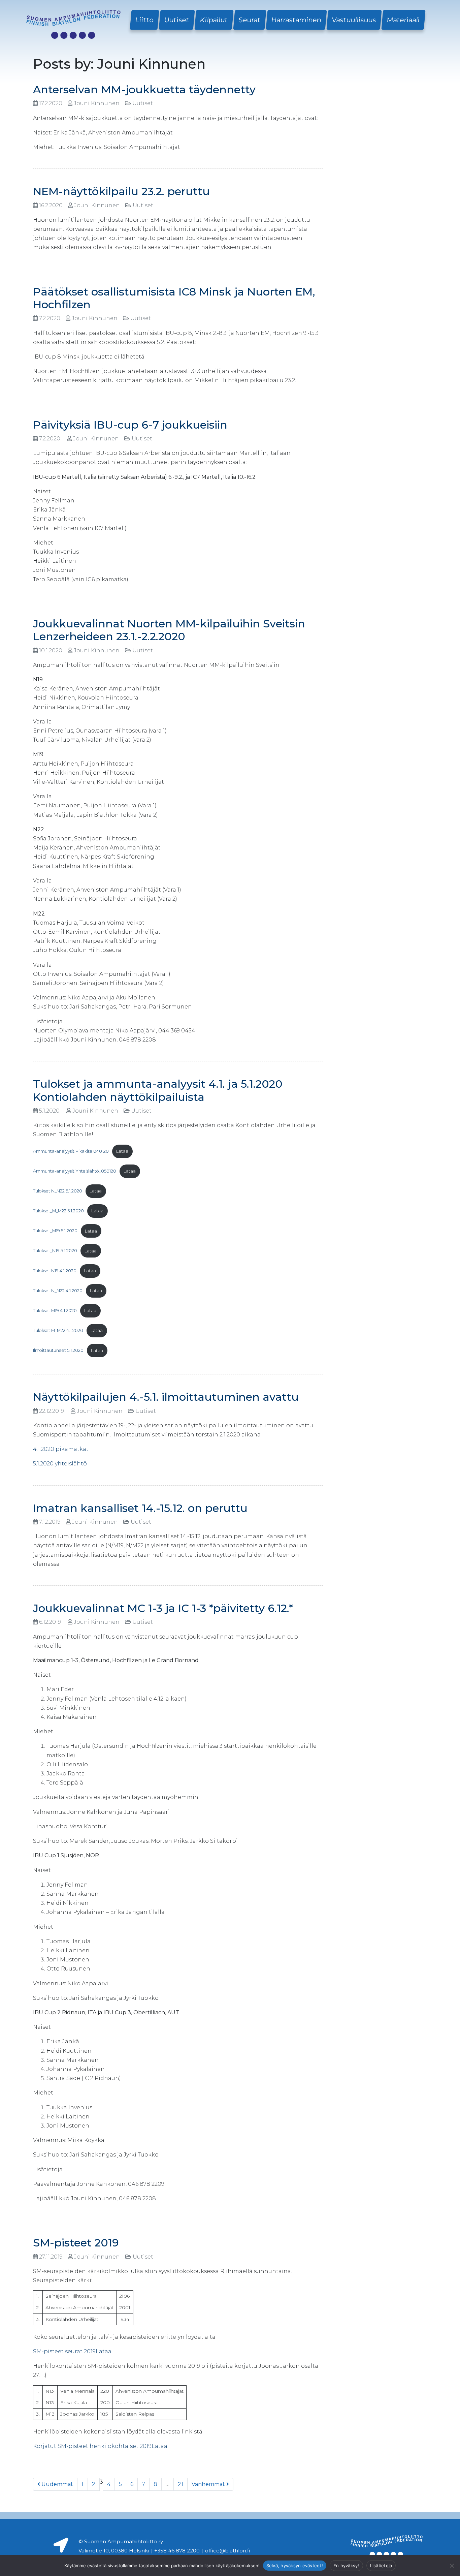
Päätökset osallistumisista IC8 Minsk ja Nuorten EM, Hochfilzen (174, 298)
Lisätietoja (381, 2566)
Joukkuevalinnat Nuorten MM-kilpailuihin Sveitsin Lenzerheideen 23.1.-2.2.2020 (169, 630)
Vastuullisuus (354, 20)
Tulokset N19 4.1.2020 (55, 1271)
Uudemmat (57, 2484)
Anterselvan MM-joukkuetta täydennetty (144, 89)
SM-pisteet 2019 (76, 2243)
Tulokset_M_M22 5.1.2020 (58, 1211)
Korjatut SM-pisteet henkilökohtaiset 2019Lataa (100, 2446)
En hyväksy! (346, 2566)
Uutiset (177, 20)
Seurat (250, 20)
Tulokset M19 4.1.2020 (55, 1311)
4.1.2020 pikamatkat (61, 1449)
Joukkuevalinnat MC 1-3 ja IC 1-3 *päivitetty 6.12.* (163, 1608)
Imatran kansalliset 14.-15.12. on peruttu (140, 1508)
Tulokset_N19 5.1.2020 (55, 1251)
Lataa (122, 1151)
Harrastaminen (296, 20)
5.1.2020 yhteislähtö (60, 1464)
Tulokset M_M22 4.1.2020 (58, 1330)
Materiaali (403, 20)
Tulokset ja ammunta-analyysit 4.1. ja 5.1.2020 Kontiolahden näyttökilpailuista (158, 1090)
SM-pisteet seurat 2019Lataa (72, 2351)
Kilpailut (214, 20)
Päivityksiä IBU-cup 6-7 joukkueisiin (130, 425)
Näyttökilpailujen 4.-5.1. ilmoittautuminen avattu (166, 1397)
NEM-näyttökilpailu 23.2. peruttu (121, 191)
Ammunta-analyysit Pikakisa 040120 (71, 1151)
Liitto (144, 20)
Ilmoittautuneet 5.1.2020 (58, 1351)
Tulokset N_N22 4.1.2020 (58, 1291)
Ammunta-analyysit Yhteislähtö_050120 (75, 1171)
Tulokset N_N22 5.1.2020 (58, 1191)
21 (180, 2484)
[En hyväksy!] (452, 2566)
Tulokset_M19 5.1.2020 (55, 1231)
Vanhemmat (209, 2484)
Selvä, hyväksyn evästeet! (295, 2566)
